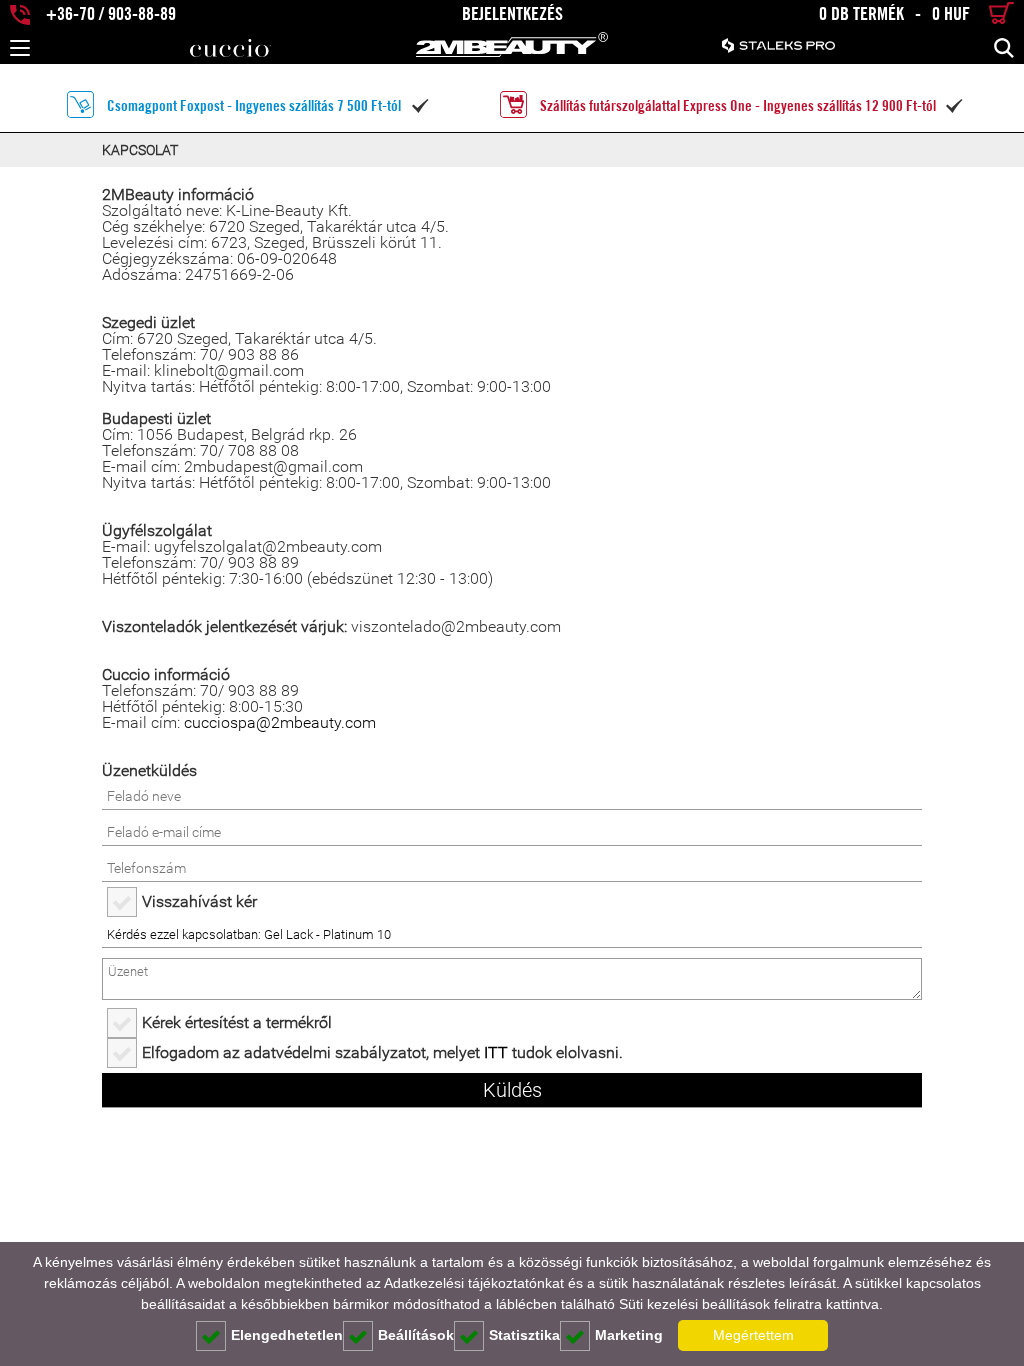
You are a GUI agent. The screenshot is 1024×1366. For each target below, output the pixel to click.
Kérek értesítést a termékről (237, 1022)
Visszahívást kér (199, 901)
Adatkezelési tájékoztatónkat (474, 1283)
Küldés (512, 1090)
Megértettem (753, 1335)
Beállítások (416, 1335)
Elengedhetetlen (287, 1335)
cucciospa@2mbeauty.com (280, 722)
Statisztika (524, 1335)
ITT (496, 1052)
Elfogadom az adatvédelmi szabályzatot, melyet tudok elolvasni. (382, 1052)
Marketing (629, 1335)
